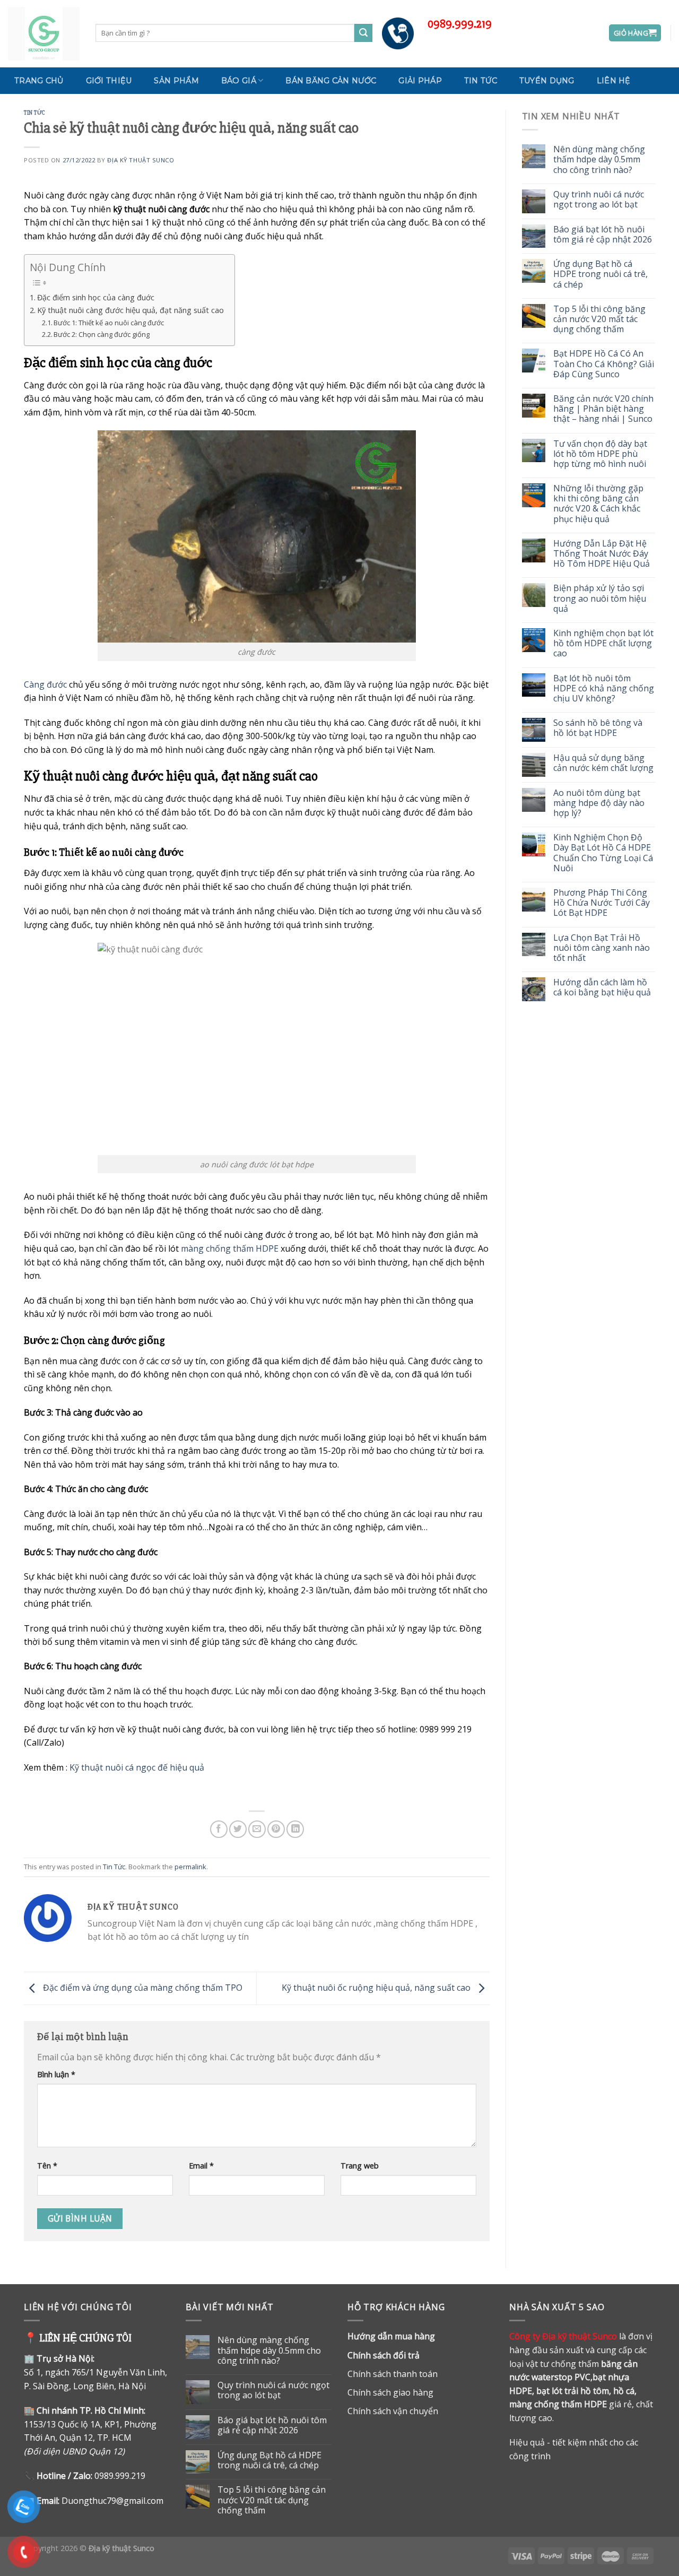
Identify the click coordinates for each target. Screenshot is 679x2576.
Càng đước (45, 684)
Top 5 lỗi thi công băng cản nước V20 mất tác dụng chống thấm (599, 319)
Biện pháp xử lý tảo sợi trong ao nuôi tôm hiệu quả (600, 599)
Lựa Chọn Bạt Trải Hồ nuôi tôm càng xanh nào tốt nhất (602, 948)
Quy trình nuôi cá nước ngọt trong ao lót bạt (599, 200)
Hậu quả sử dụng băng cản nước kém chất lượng (603, 763)
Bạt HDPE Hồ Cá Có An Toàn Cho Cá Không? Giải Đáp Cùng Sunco (604, 364)
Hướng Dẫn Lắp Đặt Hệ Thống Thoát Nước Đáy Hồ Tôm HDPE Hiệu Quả (602, 554)
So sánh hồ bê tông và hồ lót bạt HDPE (598, 728)
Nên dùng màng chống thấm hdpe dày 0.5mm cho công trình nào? (599, 160)
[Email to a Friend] (257, 1829)
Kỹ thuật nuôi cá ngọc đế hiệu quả (137, 1767)
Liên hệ (614, 81)
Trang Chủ (39, 81)
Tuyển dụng (547, 81)
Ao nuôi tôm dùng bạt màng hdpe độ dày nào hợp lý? (599, 803)
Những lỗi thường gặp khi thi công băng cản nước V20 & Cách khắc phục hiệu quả (598, 504)
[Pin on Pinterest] (276, 1829)
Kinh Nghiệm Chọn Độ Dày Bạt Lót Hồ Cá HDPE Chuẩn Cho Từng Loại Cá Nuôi (603, 853)
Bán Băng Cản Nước (331, 81)
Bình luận (56, 2074)
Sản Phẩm (176, 81)
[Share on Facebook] (219, 1829)
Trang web (360, 2166)
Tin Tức (481, 81)
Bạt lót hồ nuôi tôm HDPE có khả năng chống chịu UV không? (604, 689)
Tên (47, 2166)
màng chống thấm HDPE (230, 1248)
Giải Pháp (420, 81)
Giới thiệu (109, 81)
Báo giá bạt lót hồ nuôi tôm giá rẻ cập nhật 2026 (603, 235)
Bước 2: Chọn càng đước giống (102, 334)
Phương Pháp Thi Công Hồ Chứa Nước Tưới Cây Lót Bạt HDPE (602, 903)
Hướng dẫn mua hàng (391, 2336)
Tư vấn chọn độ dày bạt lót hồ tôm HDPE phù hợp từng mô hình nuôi (600, 454)
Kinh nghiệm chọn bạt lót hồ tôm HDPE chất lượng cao (603, 644)
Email (201, 2166)
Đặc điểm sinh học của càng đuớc (96, 297)
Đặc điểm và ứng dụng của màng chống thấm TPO (142, 1988)
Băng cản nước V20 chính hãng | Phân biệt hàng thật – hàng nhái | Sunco (603, 409)
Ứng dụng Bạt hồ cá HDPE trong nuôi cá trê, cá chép (600, 274)
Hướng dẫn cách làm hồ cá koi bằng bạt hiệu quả (602, 987)
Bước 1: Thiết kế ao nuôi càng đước (109, 323)
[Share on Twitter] (238, 1829)
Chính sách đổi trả (384, 2355)
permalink (190, 1867)
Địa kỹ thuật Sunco (141, 160)
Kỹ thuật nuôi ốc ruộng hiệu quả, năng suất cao (377, 1988)
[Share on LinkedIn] (295, 1829)
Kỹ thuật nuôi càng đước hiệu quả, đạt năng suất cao (130, 310)
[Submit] (363, 33)
